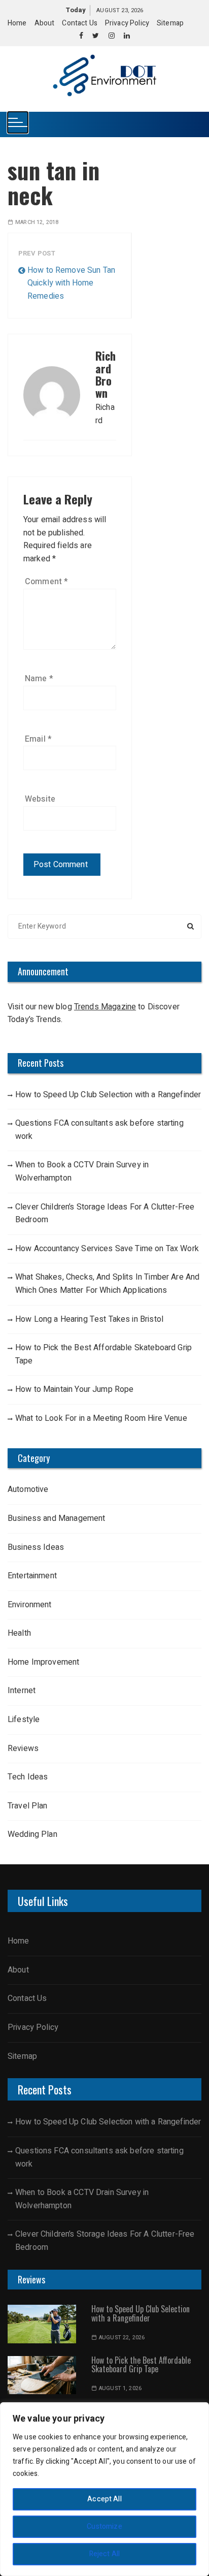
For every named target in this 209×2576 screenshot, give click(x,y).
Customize (104, 2526)
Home (17, 23)
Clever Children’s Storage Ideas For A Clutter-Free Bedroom (105, 1214)
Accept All (104, 2499)
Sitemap (170, 23)
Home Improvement (43, 1662)
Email (38, 739)
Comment (46, 582)
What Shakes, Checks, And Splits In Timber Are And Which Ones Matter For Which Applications (107, 1284)
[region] (104, 2489)
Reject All (105, 2554)
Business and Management (56, 1518)
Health (19, 1633)
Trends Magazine (105, 1007)
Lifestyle (25, 1720)
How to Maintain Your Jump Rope (75, 1389)
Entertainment (32, 1576)
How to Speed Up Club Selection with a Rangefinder (108, 1095)
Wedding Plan (32, 1834)
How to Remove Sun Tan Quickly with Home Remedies (71, 283)
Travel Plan (28, 1806)
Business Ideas (36, 1547)
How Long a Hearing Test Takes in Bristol (89, 1319)
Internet (22, 1691)
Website (40, 799)
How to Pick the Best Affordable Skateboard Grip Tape (103, 1354)
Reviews (23, 1748)
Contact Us (80, 23)
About (45, 23)
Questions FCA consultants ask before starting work (99, 1130)
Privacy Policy (127, 23)
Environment (30, 1605)
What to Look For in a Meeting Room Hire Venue (101, 1418)
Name (39, 679)
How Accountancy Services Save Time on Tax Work (107, 1249)
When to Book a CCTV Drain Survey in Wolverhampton (82, 1171)
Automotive (28, 1489)
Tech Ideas (28, 1777)
